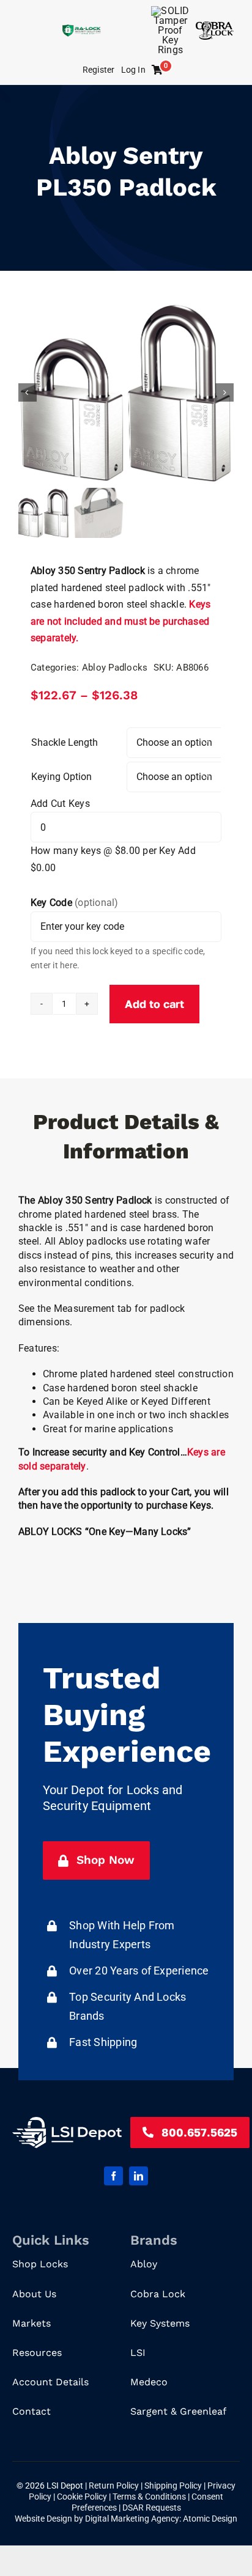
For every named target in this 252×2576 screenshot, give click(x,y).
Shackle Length (65, 742)
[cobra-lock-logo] (215, 26)
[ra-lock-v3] (81, 29)
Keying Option (61, 777)
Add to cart (154, 1004)
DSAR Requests (152, 2508)
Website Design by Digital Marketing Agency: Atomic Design (126, 2519)
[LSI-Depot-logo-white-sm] (67, 2122)
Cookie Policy (83, 2497)
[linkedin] (139, 2176)
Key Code (75, 903)
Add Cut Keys (60, 804)
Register (99, 70)
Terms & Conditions (150, 2497)
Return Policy (115, 2486)
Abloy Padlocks (115, 668)
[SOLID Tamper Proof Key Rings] (170, 11)
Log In (133, 70)
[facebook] (113, 2176)
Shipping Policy (174, 2486)
